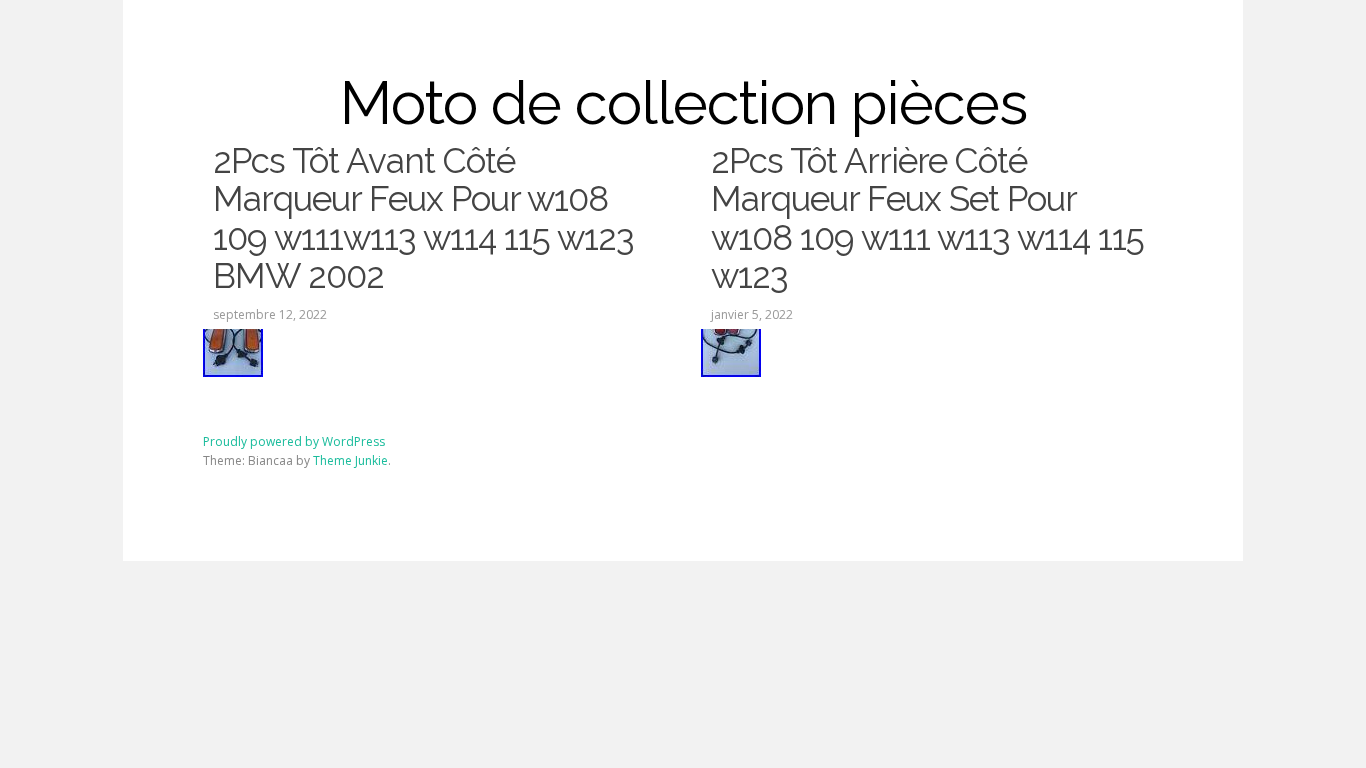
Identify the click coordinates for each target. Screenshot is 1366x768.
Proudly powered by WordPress (294, 441)
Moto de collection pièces (683, 103)
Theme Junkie (350, 460)
